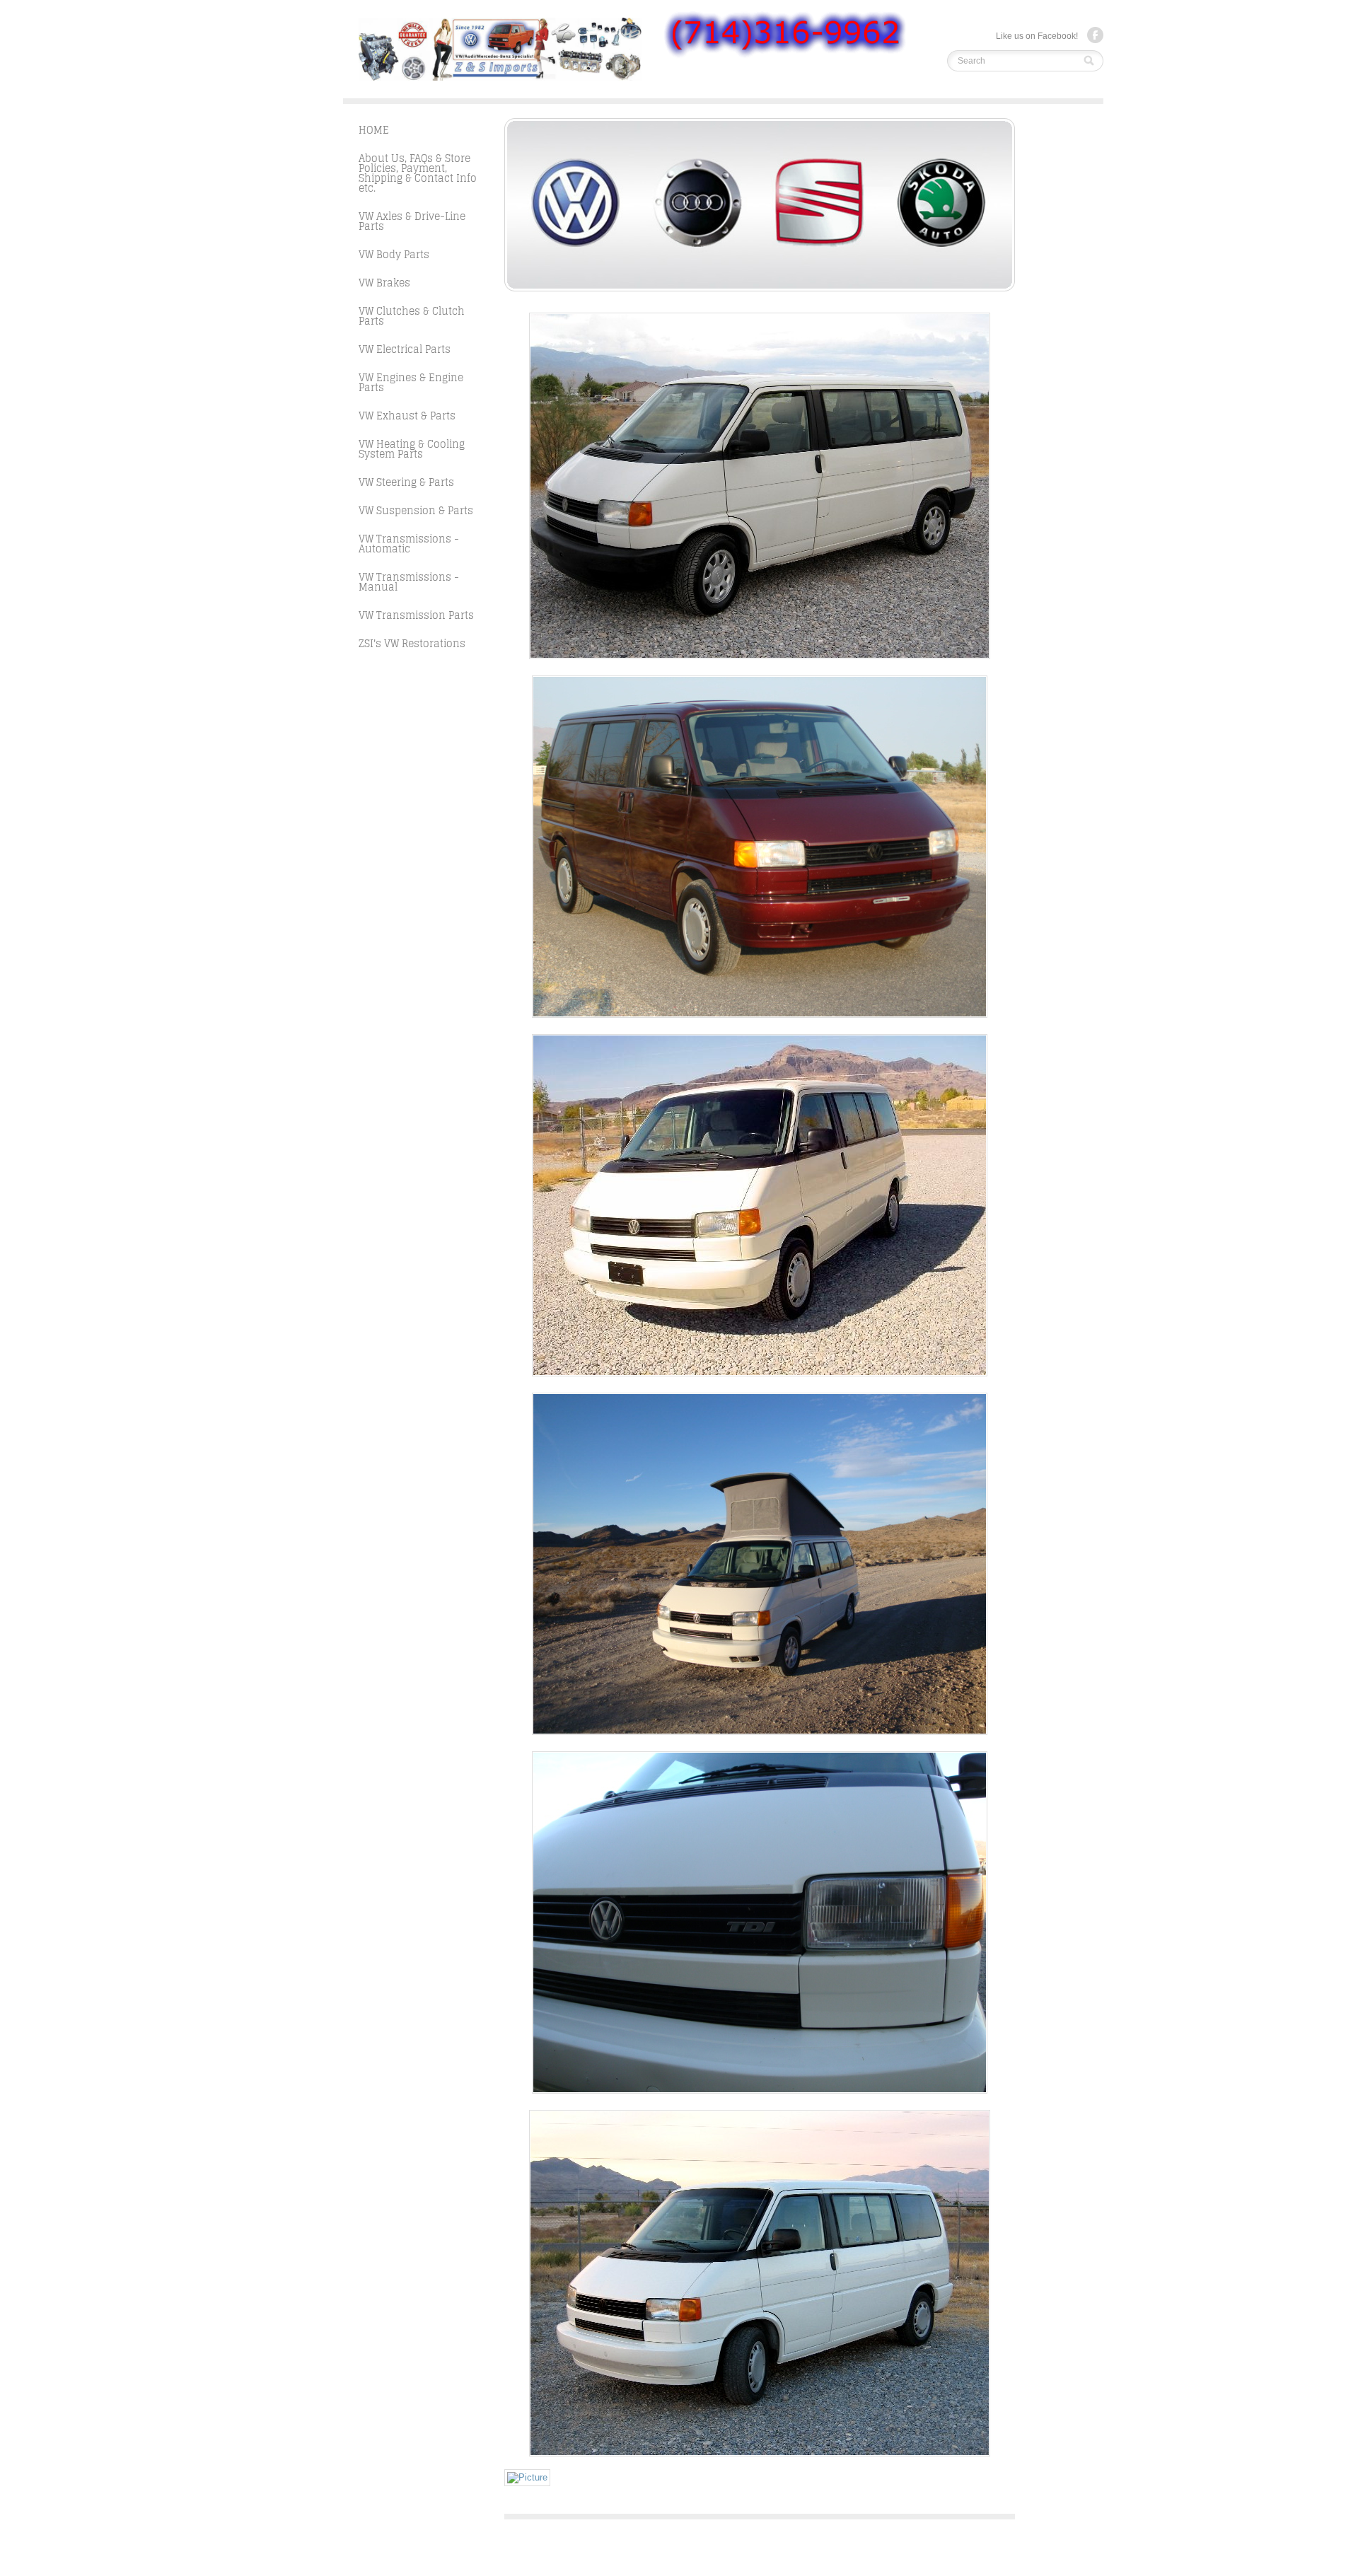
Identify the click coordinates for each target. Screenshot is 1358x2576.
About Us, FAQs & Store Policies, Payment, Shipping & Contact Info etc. (418, 173)
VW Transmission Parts (416, 615)
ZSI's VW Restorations (412, 643)
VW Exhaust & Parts (407, 416)
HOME (374, 130)
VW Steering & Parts (406, 482)
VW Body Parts (394, 254)
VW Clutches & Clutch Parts (412, 316)
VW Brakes (384, 283)
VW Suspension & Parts (416, 510)
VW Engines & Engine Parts (411, 382)
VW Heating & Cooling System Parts (412, 449)
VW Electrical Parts (405, 349)
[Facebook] (1095, 35)
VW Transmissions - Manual (409, 582)
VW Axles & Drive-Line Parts (412, 221)
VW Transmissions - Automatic (409, 544)
